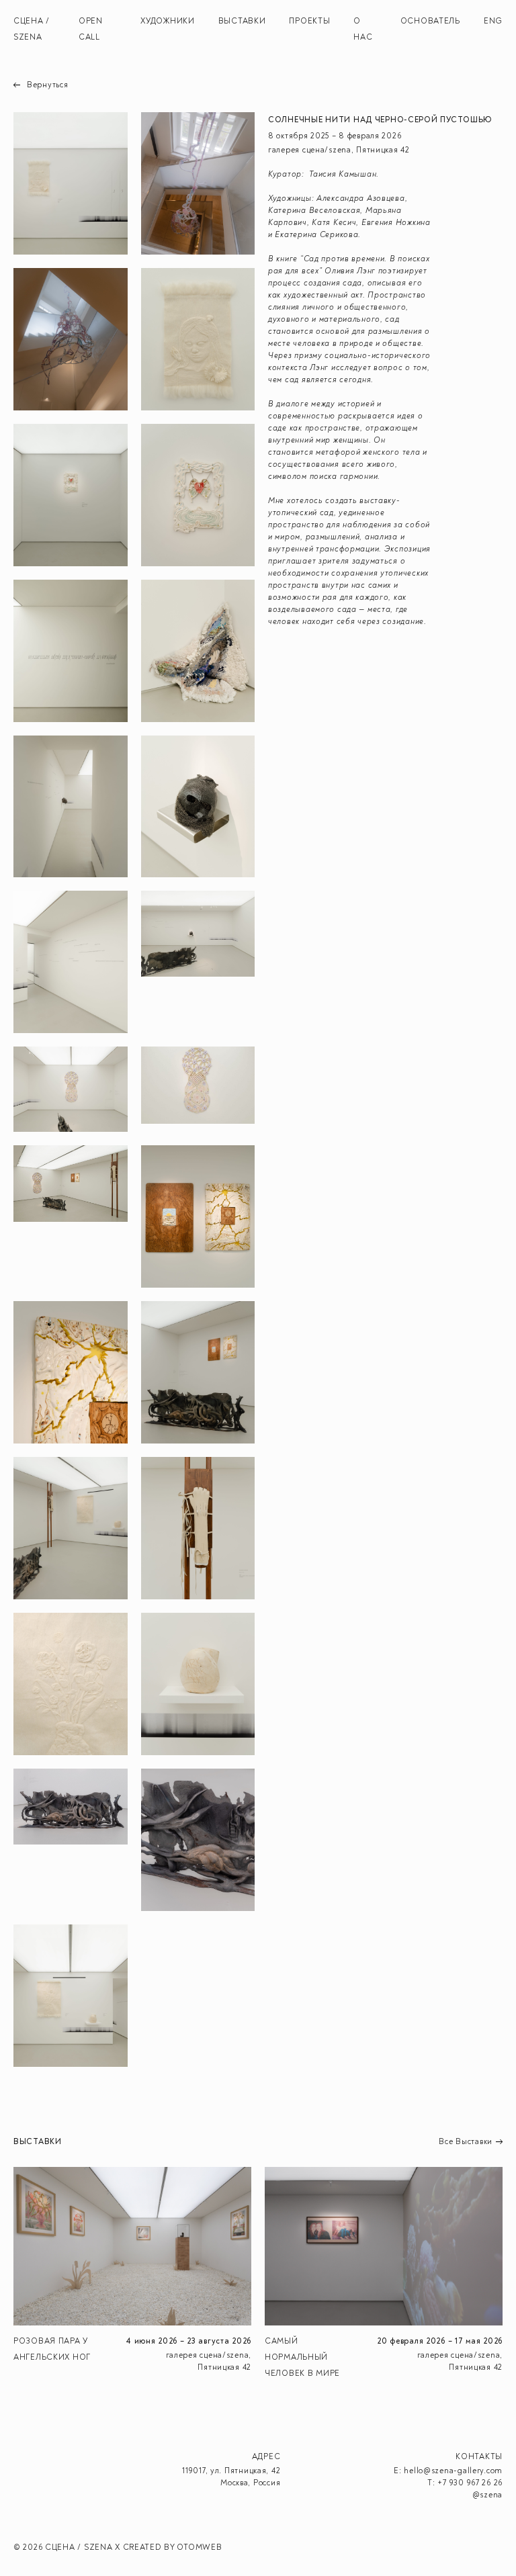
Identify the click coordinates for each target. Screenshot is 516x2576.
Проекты (309, 21)
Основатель (430, 21)
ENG (493, 21)
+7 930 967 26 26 (470, 2483)
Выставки (242, 21)
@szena (487, 2495)
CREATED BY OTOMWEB (173, 2547)
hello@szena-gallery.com (453, 2471)
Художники (167, 21)
